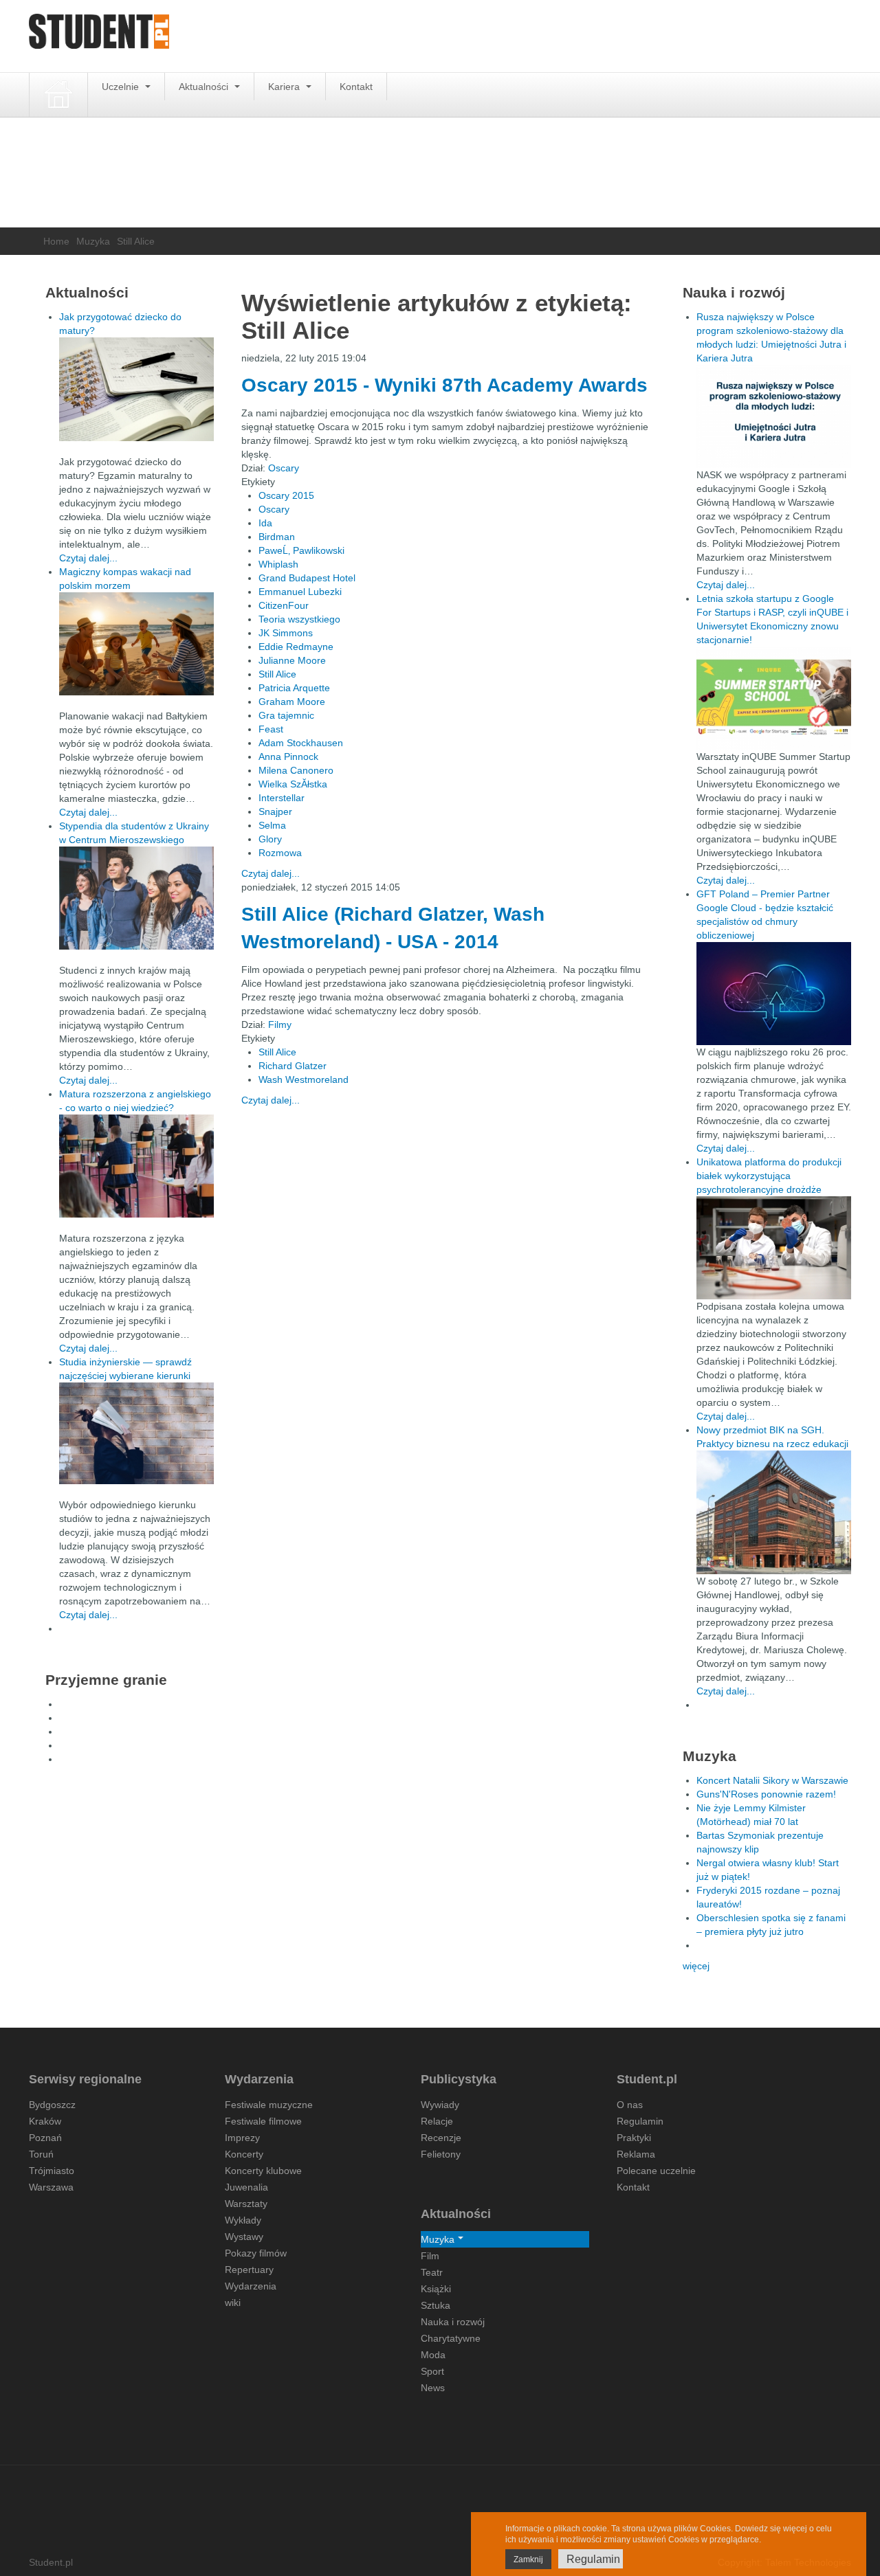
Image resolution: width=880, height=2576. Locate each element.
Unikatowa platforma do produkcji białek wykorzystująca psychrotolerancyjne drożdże (769, 1176)
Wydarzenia (251, 2286)
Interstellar (282, 798)
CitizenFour (284, 605)
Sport (432, 2371)
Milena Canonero (296, 770)
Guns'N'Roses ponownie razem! (766, 1794)
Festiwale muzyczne (269, 2105)
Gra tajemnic (286, 715)
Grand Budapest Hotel (307, 578)
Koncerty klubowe (263, 2171)
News (433, 2388)
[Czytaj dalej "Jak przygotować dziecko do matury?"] (136, 389)
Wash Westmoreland (304, 1079)
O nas (630, 2105)
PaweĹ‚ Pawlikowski (301, 550)
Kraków (45, 2121)
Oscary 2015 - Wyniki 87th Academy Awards (444, 385)
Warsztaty (246, 2204)
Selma (272, 825)
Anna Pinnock (288, 757)
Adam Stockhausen (301, 743)
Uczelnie (122, 87)
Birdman (277, 537)
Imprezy (242, 2138)
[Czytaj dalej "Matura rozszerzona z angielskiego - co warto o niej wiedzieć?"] (136, 1166)
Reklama (636, 2154)
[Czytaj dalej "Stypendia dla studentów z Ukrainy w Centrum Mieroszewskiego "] (136, 898)
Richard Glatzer (293, 1066)
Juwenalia (246, 2187)
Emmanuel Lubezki (300, 592)
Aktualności (205, 87)
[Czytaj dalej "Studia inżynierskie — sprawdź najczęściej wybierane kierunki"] (136, 1433)
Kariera (285, 87)
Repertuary (249, 2270)
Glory (270, 839)
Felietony (441, 2154)
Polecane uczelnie (656, 2171)
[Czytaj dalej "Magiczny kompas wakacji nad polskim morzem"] (136, 644)
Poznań (45, 2138)
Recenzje (441, 2138)
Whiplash (278, 564)
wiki (233, 2303)
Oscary (284, 468)
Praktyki (634, 2138)
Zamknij (528, 2560)
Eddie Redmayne (296, 647)
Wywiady (440, 2105)
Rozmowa (280, 853)
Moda (433, 2355)
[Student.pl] (99, 36)
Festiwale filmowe (263, 2121)
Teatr (432, 2272)
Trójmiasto (52, 2171)
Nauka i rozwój (453, 2322)
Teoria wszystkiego (299, 619)
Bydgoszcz (52, 2105)
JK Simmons (286, 633)
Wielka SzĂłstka (293, 784)
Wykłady (243, 2220)
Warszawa (51, 2187)
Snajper (275, 811)
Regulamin (640, 2121)
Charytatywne (451, 2338)
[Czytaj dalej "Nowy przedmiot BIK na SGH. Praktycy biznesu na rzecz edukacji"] (774, 1512)
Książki (436, 2289)
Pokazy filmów (256, 2253)
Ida (265, 523)
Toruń (41, 2154)
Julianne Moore (292, 660)
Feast (271, 729)
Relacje (437, 2121)
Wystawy (244, 2237)
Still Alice (277, 674)
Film (430, 2256)
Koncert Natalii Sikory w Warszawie (772, 1780)
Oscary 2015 (286, 495)
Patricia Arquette (294, 688)
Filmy (280, 1024)
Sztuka (436, 2305)
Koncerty (244, 2154)
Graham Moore (292, 702)
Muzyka (93, 241)
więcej (696, 1966)
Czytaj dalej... (271, 873)
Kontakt (356, 87)
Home (56, 241)
